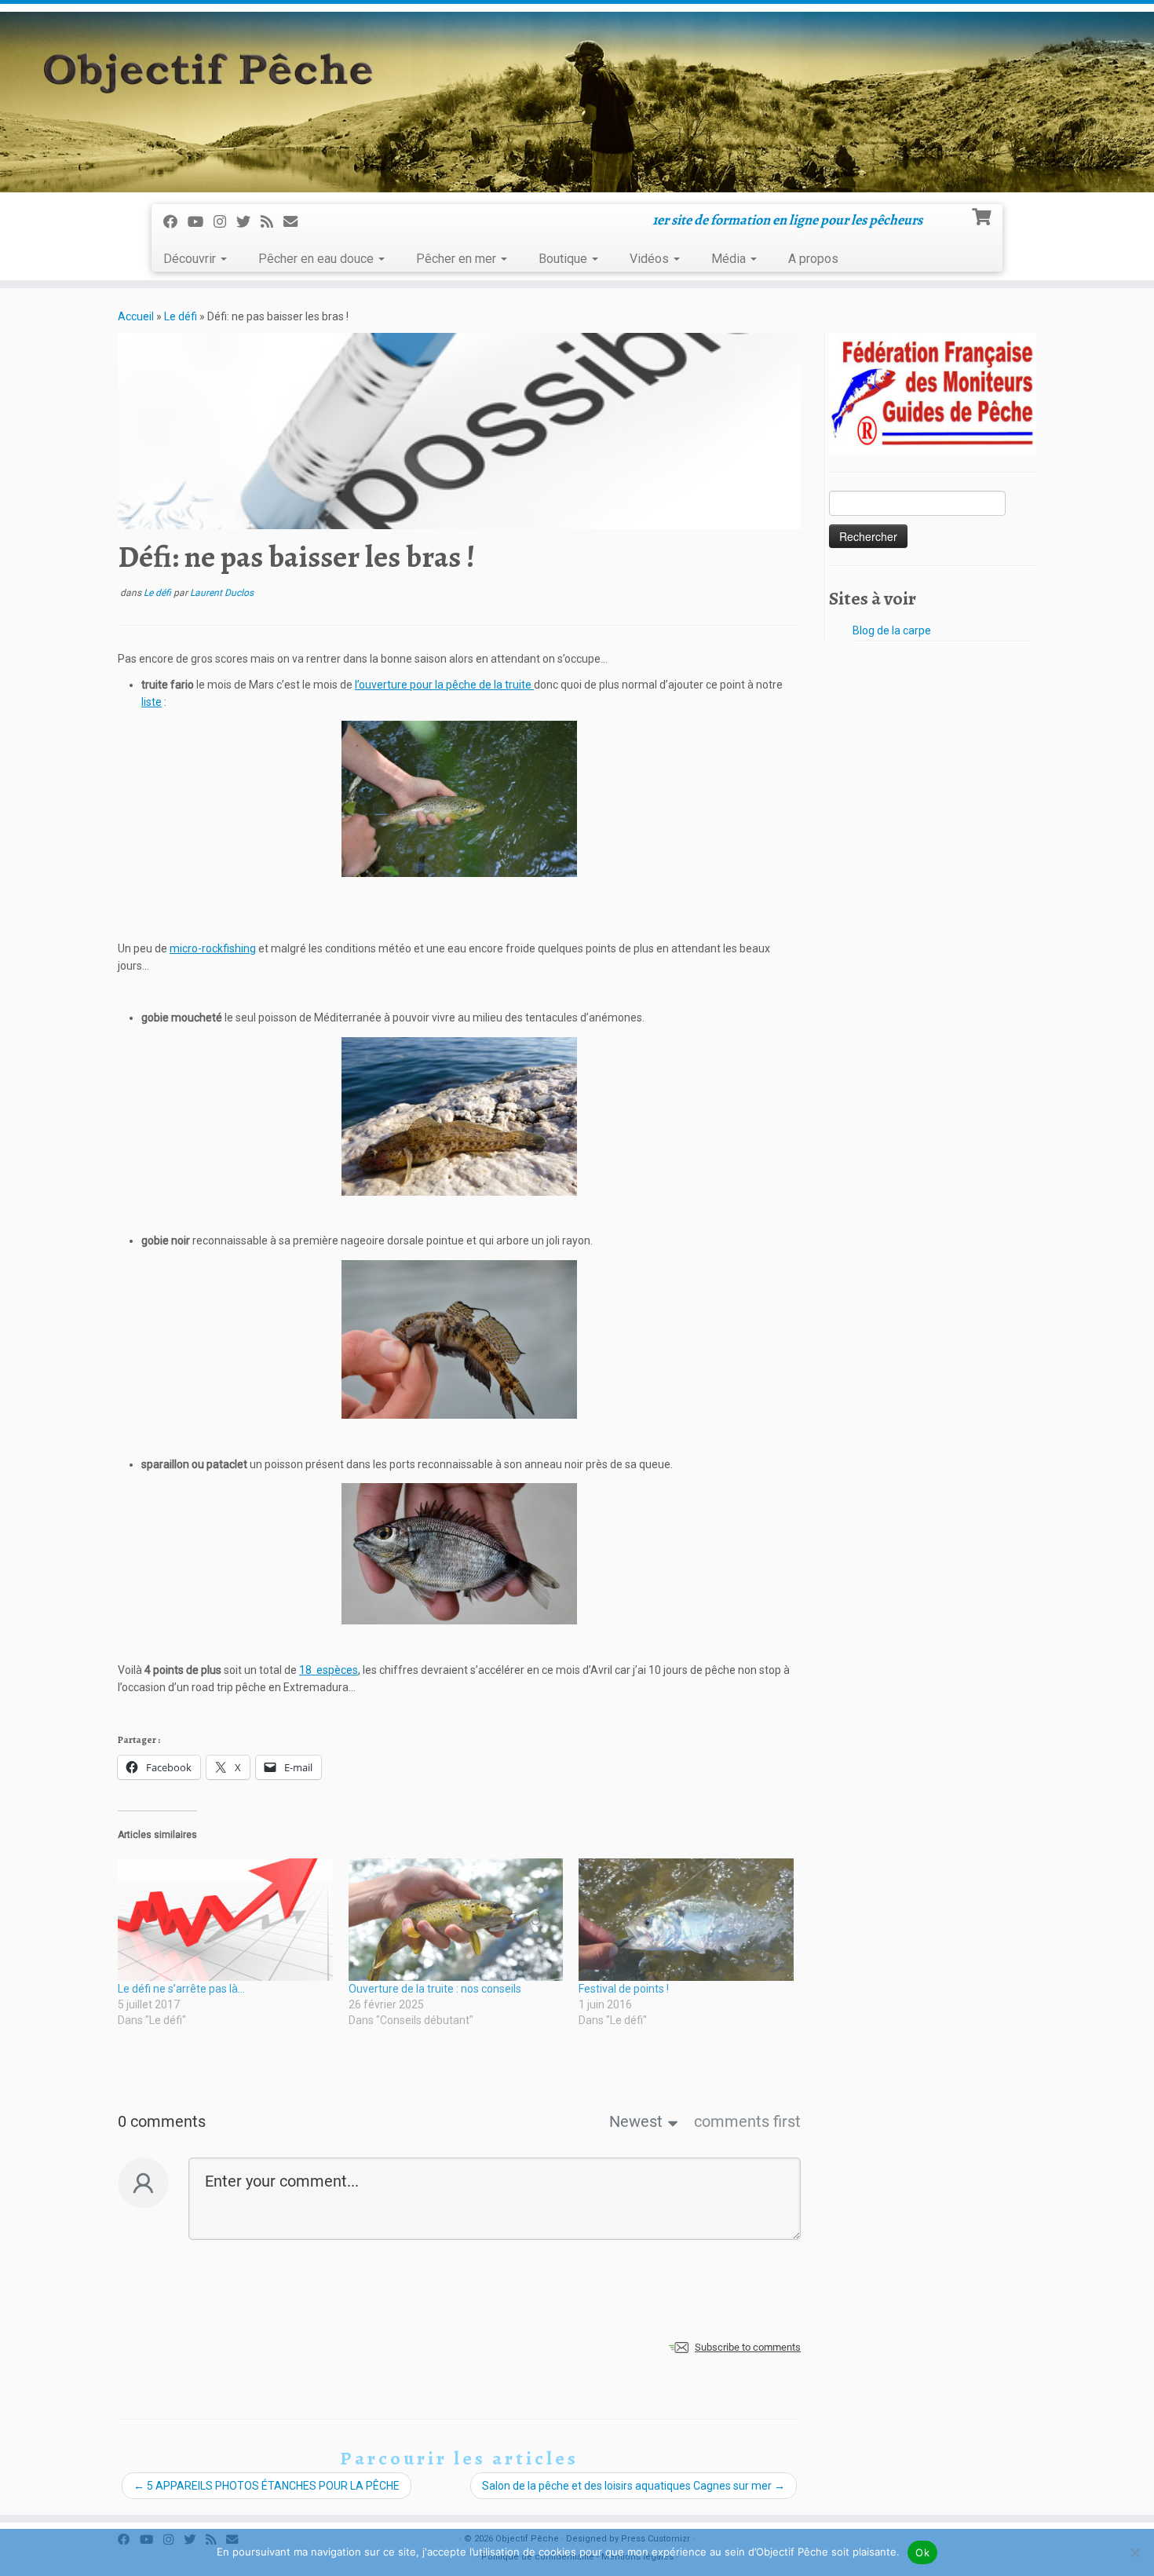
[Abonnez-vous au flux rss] (272, 222)
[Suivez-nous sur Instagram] (225, 222)
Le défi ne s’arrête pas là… (181, 1989)
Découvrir (191, 259)
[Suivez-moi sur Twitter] (248, 222)
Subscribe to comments (748, 2347)
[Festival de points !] (686, 1920)
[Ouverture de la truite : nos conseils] (456, 1920)
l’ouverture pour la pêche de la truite (444, 685)
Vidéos (651, 259)
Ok (922, 2552)
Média (730, 259)
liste (152, 702)
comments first (747, 2121)
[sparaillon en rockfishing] (459, 1554)
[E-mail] (296, 222)
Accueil (136, 316)
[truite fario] (459, 799)
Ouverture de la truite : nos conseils (435, 1989)
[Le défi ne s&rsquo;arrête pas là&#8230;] (225, 1920)
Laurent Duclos (222, 593)
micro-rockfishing (213, 948)
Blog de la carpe (892, 630)
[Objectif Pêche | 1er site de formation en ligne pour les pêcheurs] (577, 102)
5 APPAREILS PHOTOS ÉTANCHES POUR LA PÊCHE (267, 2486)
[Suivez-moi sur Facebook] (175, 222)
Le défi (181, 316)
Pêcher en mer (458, 259)
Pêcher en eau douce (318, 259)
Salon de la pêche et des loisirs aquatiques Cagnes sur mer (634, 2486)
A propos (813, 259)
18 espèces (329, 1670)
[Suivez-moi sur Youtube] (201, 222)
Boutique (564, 259)
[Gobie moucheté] (459, 1116)
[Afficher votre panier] (983, 215)
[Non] (1134, 2552)
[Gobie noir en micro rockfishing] (459, 1339)
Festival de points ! (624, 1989)
